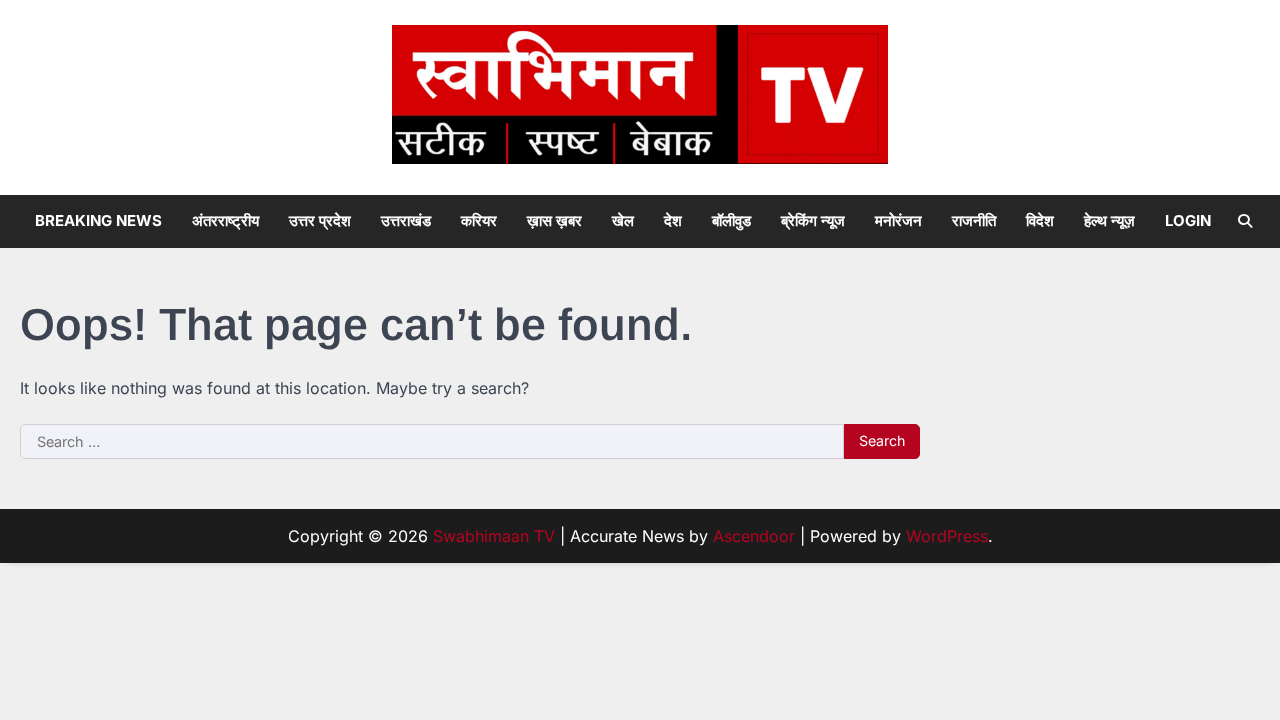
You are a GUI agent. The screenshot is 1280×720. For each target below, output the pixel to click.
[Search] (1245, 221)
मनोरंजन (898, 220)
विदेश (1040, 220)
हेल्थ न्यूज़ (1109, 220)
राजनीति (974, 220)
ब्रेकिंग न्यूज (813, 220)
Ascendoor (754, 536)
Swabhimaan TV (494, 536)
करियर (479, 220)
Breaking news (98, 220)
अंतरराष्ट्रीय (225, 220)
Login (1188, 220)
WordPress (947, 536)
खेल (623, 220)
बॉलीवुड (731, 220)
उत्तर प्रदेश (320, 220)
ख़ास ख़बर (554, 220)
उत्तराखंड (406, 220)
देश (673, 220)
